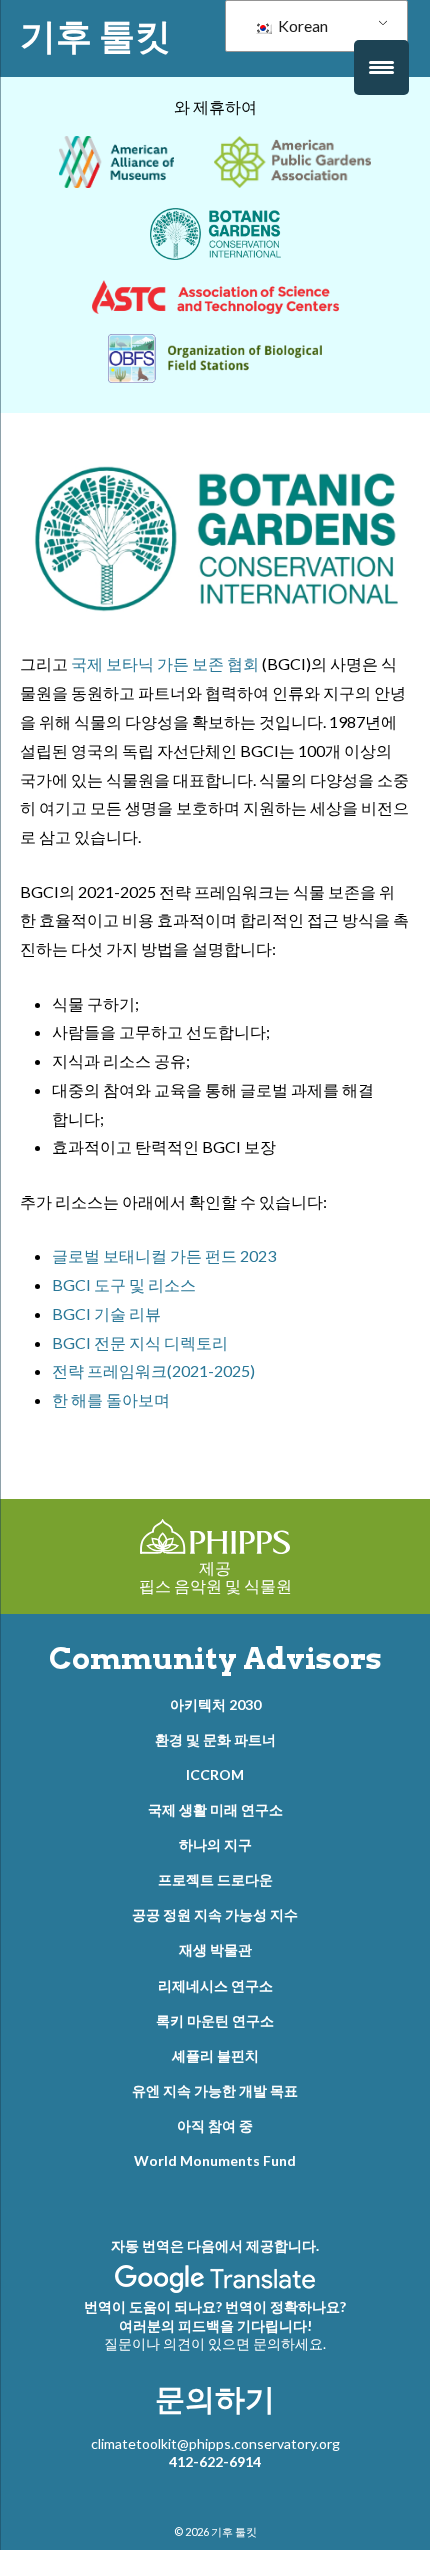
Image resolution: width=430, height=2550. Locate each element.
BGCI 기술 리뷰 (106, 1313)
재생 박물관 (215, 1949)
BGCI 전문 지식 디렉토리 (140, 1342)
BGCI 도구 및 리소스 (124, 1284)
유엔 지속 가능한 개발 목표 (215, 2090)
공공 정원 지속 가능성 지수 (215, 1914)
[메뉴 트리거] (381, 67)
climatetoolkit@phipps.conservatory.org (215, 2443)
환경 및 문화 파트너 (215, 1739)
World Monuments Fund (215, 2160)
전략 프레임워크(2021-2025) (153, 1370)
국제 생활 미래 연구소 (215, 1809)
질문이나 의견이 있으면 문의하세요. (215, 2343)
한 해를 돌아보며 (111, 1399)
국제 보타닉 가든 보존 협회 (165, 663)
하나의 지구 (215, 1844)
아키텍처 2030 (215, 1704)
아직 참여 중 (215, 2125)
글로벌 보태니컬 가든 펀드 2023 (164, 1255)
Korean (301, 25)
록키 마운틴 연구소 (215, 2020)
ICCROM (215, 1774)
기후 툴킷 (95, 36)
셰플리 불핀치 (215, 2055)
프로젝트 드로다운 (215, 1879)
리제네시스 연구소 (215, 1985)
